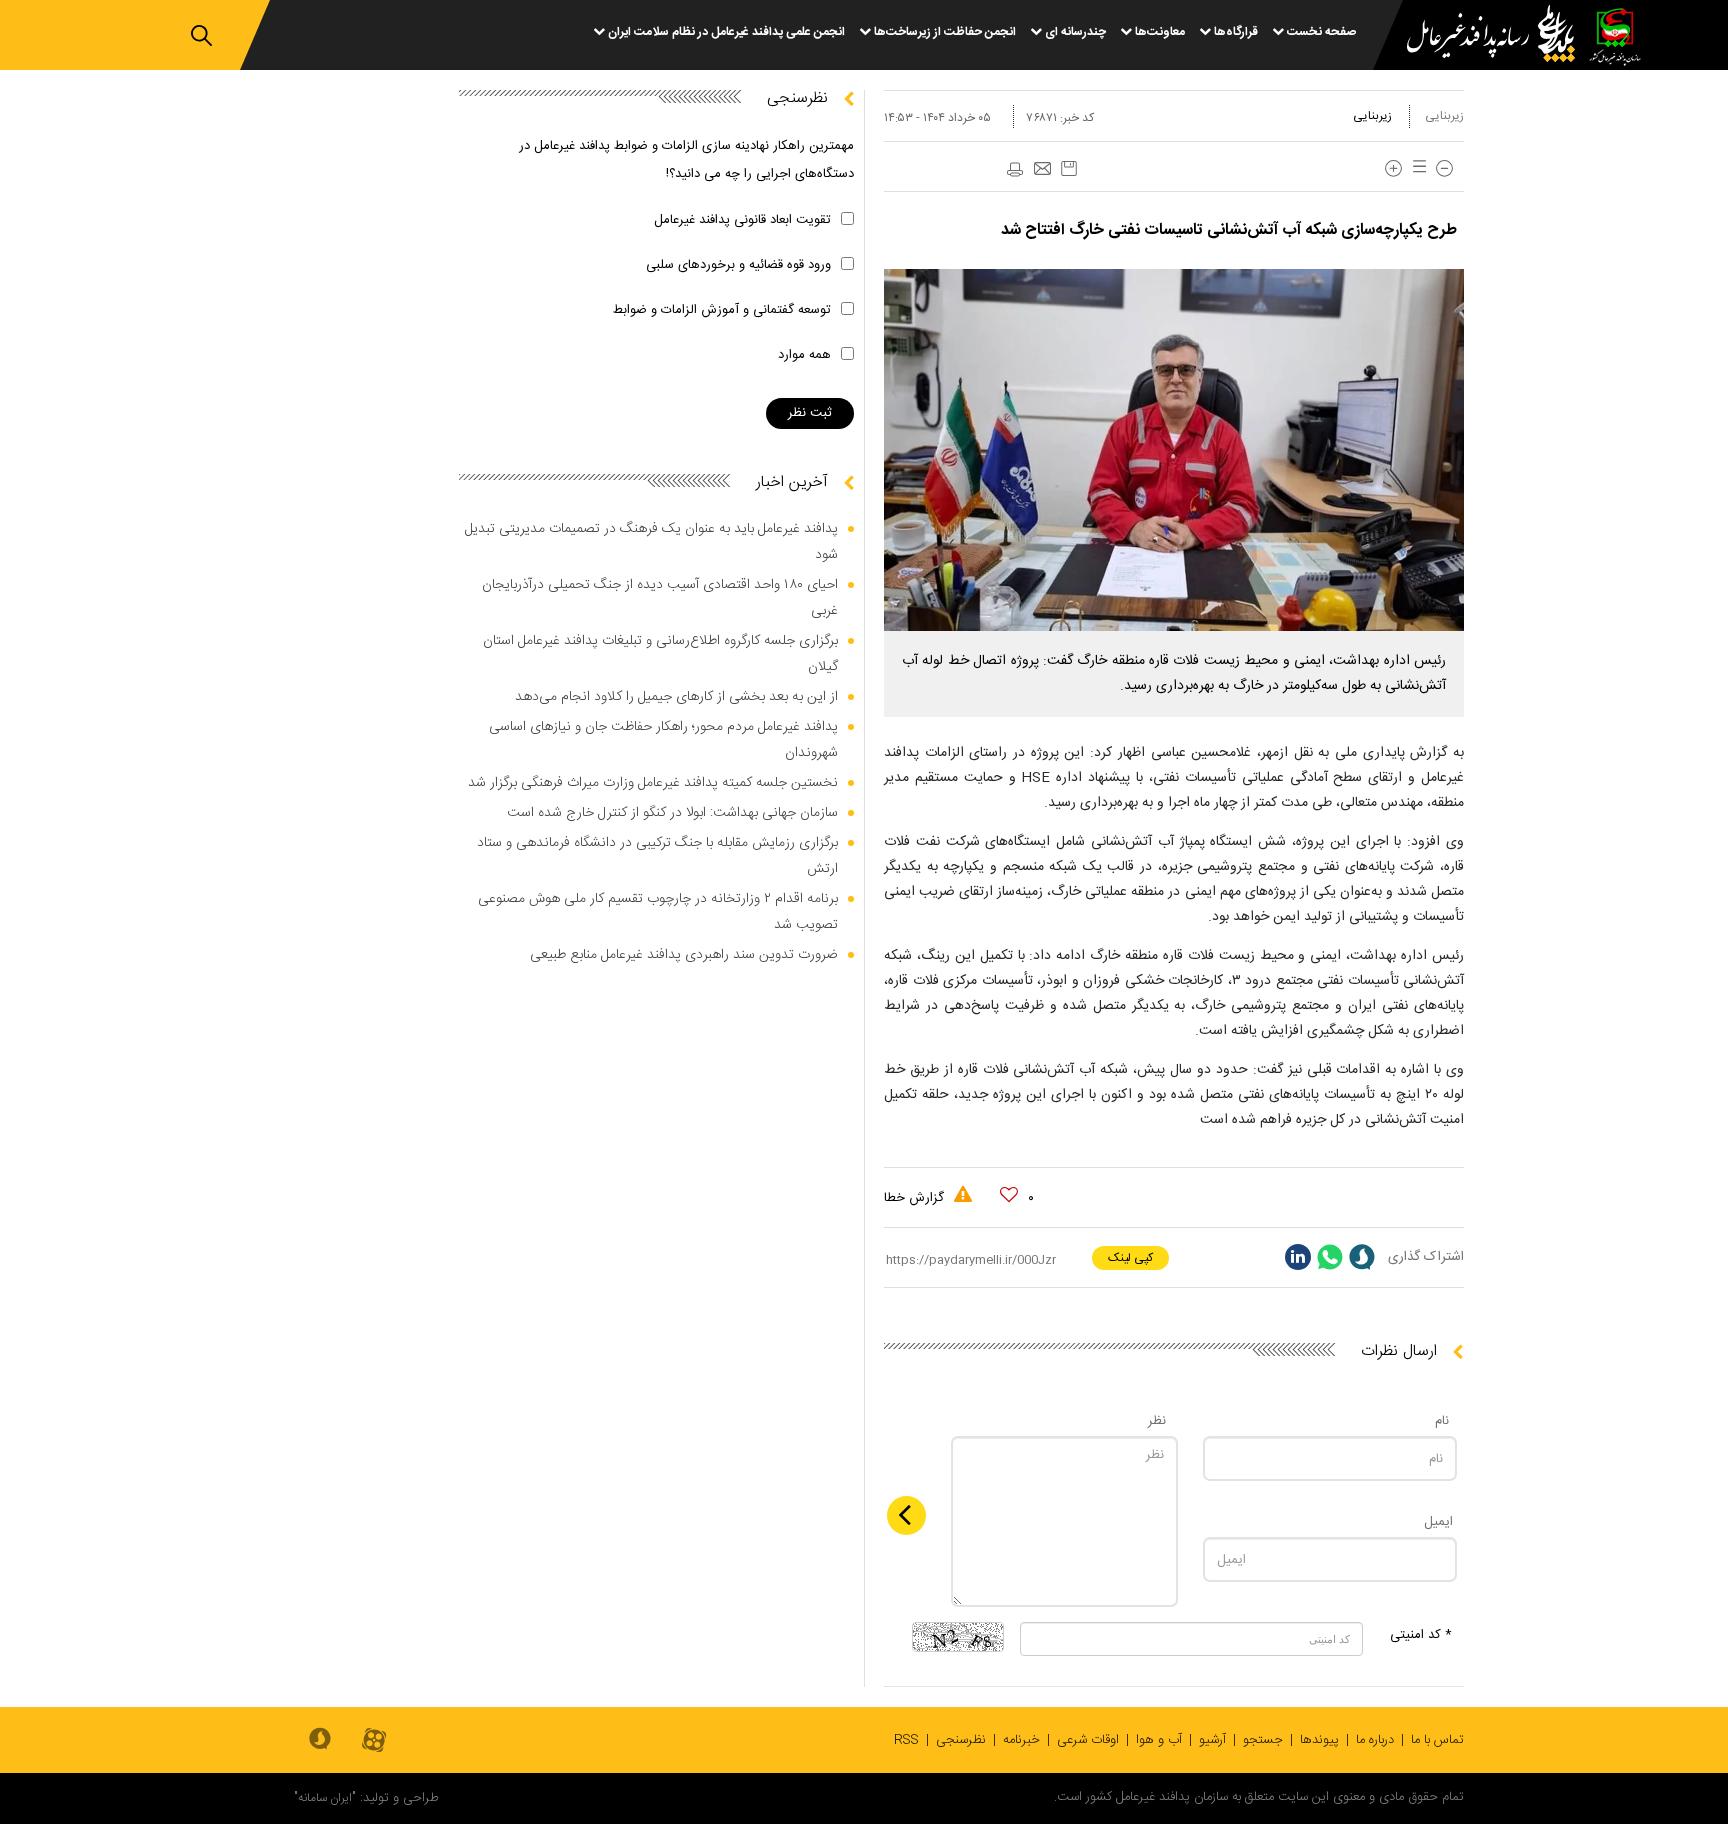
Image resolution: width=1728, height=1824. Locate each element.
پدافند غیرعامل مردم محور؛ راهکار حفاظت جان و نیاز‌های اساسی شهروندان (663, 740)
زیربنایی (1444, 116)
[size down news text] (1444, 168)
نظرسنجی (961, 1740)
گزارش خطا (916, 1198)
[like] (1009, 1195)
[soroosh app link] (320, 1740)
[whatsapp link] (1330, 1257)
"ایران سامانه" (325, 1798)
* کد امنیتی (1421, 1635)
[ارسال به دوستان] (1042, 170)
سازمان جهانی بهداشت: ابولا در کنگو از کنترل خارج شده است (672, 813)
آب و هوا (1159, 1740)
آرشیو (1212, 1740)
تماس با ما (1437, 1740)
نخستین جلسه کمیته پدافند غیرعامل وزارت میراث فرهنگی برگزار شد (653, 783)
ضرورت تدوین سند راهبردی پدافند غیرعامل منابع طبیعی (684, 955)
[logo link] (1479, 36)
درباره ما (1375, 1740)
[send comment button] (906, 1515)
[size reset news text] (1416, 168)
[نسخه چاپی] (1014, 170)
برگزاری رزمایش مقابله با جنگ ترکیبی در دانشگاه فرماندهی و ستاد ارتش (657, 856)
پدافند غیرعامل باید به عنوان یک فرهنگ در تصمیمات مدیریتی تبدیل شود (651, 542)
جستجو (1263, 1740)
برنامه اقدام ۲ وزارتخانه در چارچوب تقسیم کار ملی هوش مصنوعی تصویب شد (658, 912)
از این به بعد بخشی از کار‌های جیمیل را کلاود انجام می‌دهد (676, 697)
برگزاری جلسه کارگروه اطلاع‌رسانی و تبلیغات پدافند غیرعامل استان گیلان (660, 654)
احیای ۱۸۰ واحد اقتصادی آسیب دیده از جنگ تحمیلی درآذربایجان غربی (660, 598)
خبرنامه (1021, 1740)
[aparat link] (374, 1741)
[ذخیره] (1069, 168)
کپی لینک (1130, 1258)
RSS (906, 1740)
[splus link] (1362, 1257)
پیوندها (1319, 1740)
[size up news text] (1393, 168)
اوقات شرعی (1088, 1740)
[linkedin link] (1298, 1257)
